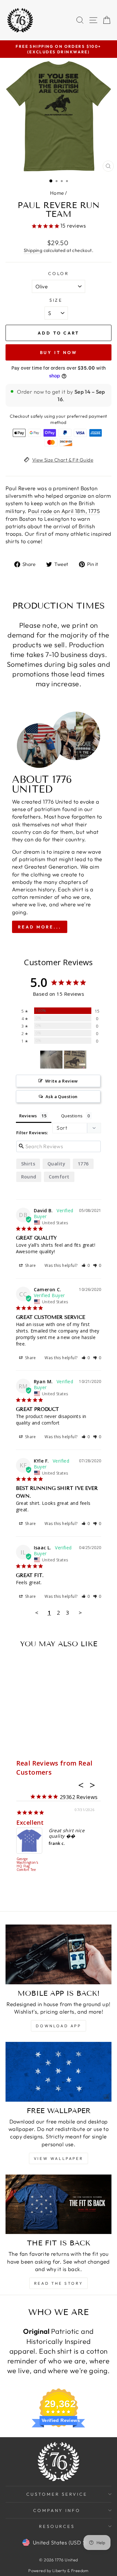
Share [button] (30, 1265)
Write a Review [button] (62, 1081)
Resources (57, 2526)
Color (59, 273)
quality (56, 1164)
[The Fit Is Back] (58, 2204)
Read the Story (58, 2283)
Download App (58, 2026)
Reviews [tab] (28, 1116)
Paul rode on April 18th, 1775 (64, 511)
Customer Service (57, 2494)
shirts (28, 1164)
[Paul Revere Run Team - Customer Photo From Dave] (51, 1060)
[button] (86, 1265)
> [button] (80, 1613)
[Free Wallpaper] (58, 2072)
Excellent (30, 1822)
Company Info (57, 2510)
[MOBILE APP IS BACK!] (58, 1954)
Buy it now (59, 352)
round (29, 1177)
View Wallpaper (58, 2158)
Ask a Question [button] (62, 1097)
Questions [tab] (72, 1116)
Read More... (40, 927)
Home (57, 193)
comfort (59, 1177)
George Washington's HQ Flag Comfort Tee (27, 1865)
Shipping (33, 250)
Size (56, 300)
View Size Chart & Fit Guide (63, 460)
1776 (83, 1164)
